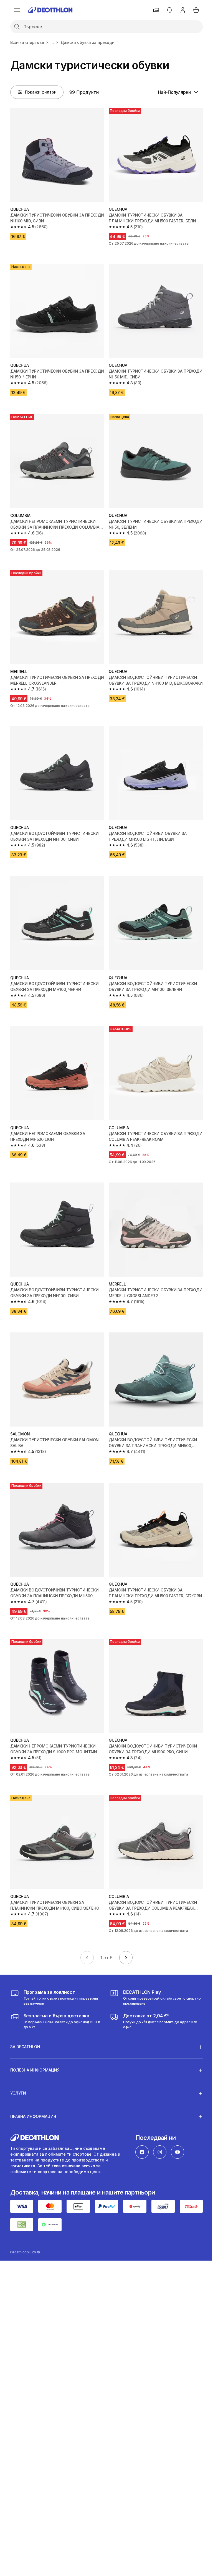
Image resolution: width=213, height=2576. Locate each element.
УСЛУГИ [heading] (18, 2068)
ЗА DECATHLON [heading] (25, 2022)
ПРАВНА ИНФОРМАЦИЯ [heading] (33, 2091)
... (52, 42)
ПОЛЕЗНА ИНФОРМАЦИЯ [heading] (35, 2045)
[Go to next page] (126, 1958)
